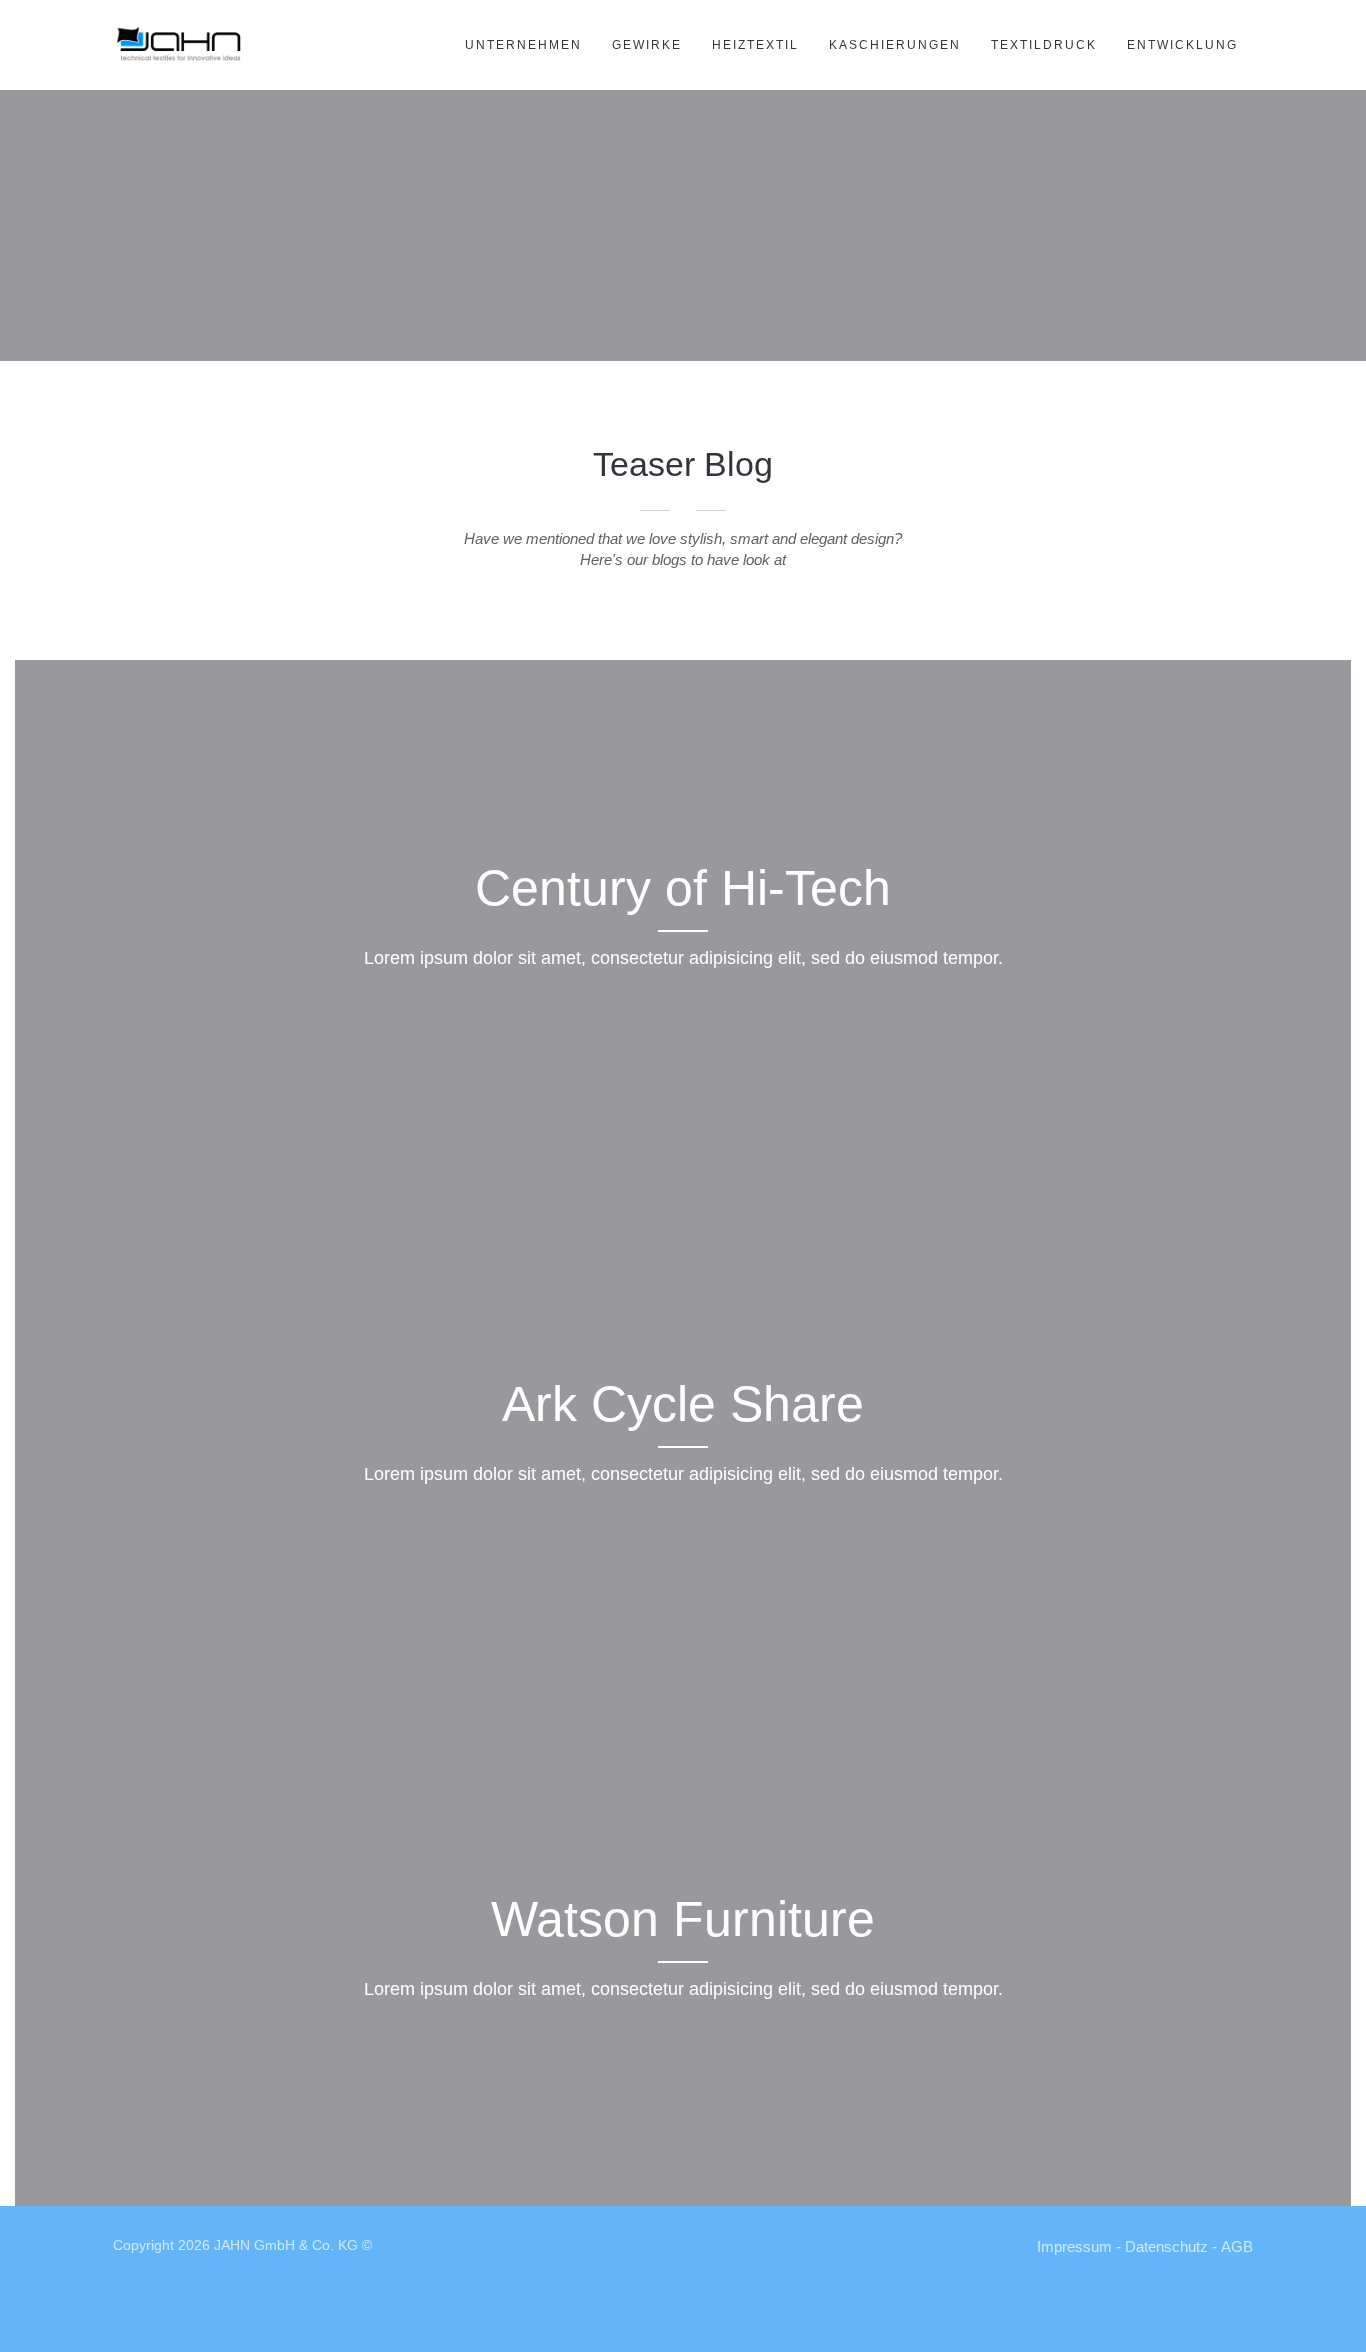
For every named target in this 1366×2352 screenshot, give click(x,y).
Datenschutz (1166, 2246)
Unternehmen (523, 45)
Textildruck (1044, 45)
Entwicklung (1182, 45)
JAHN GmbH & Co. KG (286, 2245)
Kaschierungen (895, 45)
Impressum (1074, 2246)
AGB (1237, 2246)
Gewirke (647, 45)
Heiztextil (755, 45)
